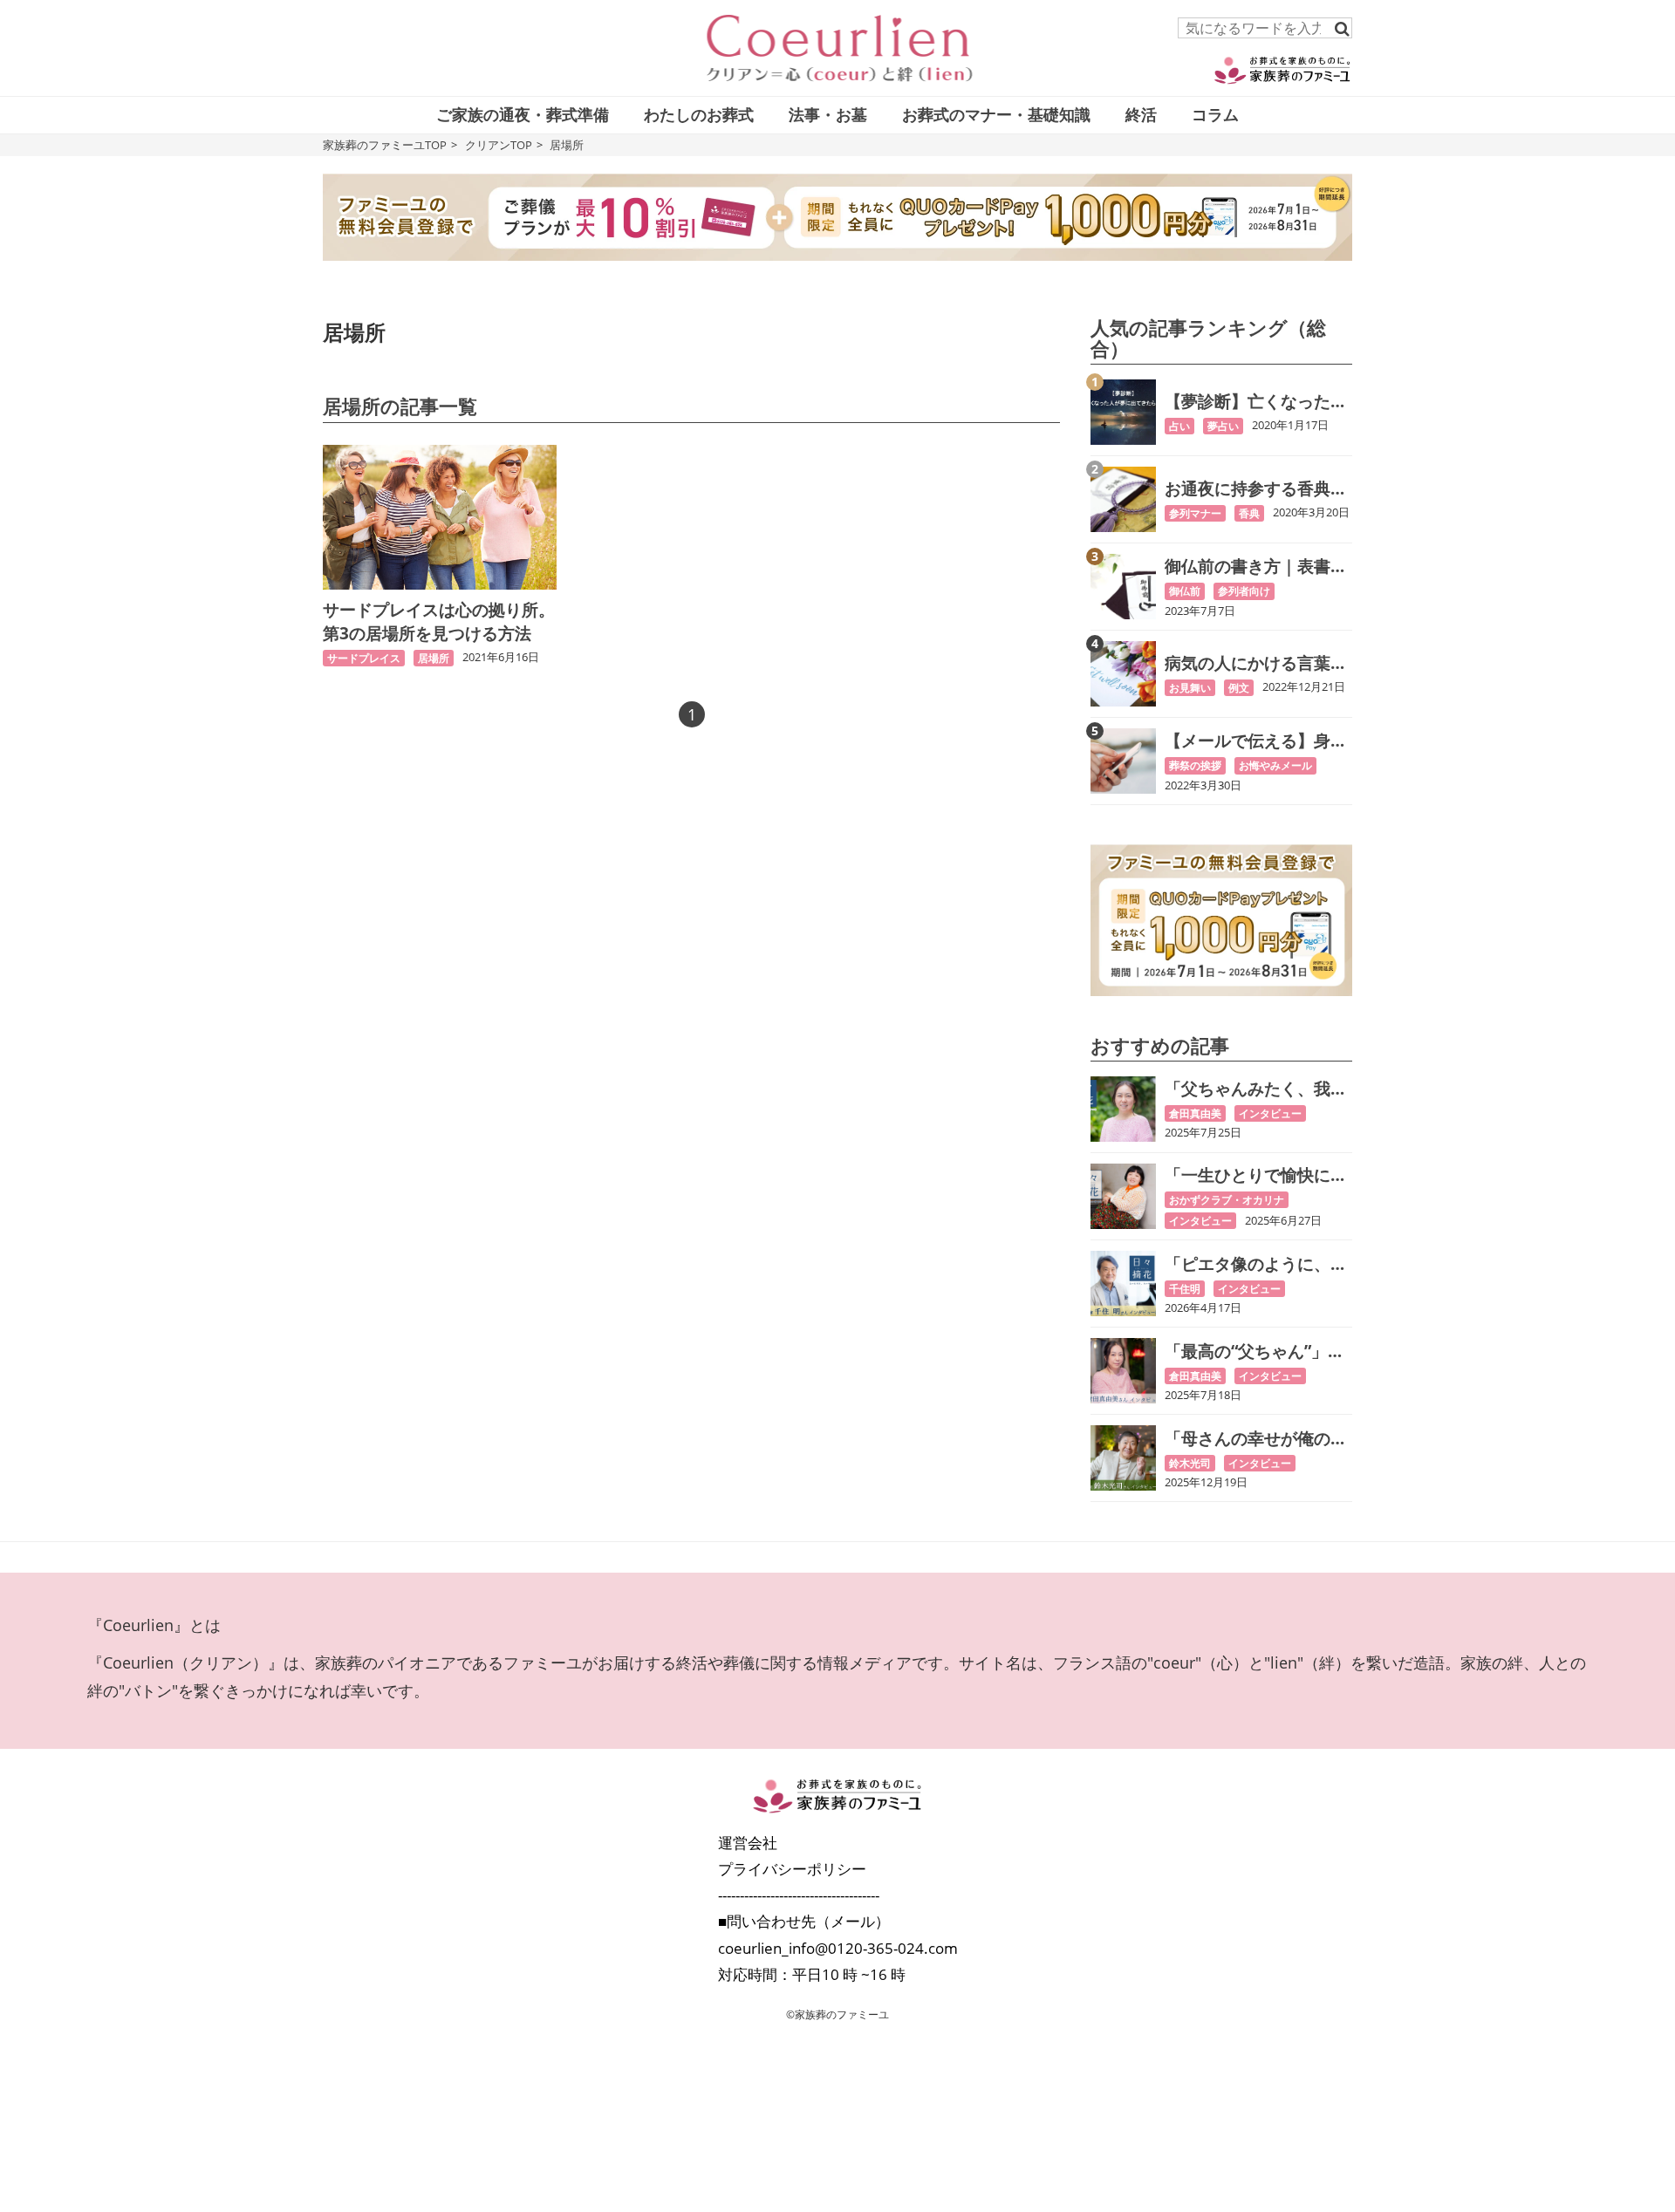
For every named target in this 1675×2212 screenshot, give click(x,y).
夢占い (1223, 426)
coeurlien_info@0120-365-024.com (838, 1948)
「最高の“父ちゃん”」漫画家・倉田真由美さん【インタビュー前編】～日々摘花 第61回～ (1256, 1352)
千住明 (1185, 1289)
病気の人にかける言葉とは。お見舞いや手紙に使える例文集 (1256, 663)
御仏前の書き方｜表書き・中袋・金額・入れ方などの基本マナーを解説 (1256, 567)
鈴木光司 (1190, 1463)
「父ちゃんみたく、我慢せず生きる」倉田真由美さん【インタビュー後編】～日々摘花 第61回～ (1257, 1089)
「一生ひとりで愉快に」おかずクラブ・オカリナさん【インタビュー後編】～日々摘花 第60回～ (1257, 1175)
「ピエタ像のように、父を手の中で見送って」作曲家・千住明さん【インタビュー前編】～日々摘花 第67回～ (1256, 1264)
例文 (1239, 688)
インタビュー (1270, 1113)
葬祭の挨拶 (1195, 765)
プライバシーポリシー (792, 1869)
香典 (1249, 513)
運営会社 (748, 1843)
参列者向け (1244, 591)
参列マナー (1195, 513)
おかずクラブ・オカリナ (1227, 1200)
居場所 (434, 658)
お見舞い (1190, 688)
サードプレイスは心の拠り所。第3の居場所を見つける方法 (439, 621)
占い (1179, 426)
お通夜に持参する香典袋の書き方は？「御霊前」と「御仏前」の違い (1256, 489)
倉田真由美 (1195, 1113)
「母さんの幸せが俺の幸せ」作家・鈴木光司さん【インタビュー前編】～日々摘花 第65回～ (1256, 1439)
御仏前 (1185, 591)
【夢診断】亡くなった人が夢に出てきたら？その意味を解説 (1256, 402)
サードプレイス (364, 658)
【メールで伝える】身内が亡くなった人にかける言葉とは (1256, 741)
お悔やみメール (1275, 765)
